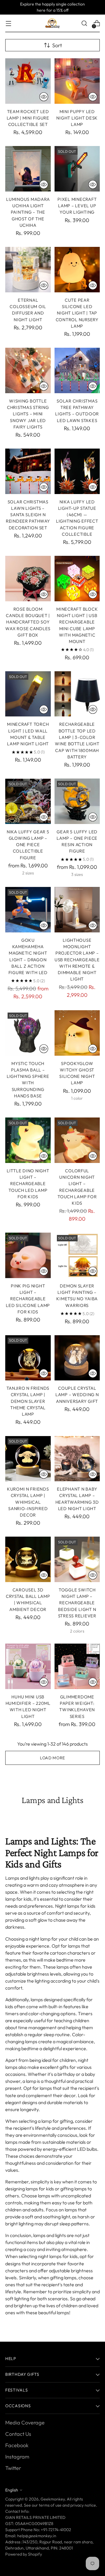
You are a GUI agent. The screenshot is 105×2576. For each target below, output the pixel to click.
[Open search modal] (84, 23)
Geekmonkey (53, 2499)
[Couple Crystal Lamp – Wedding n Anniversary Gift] (77, 1358)
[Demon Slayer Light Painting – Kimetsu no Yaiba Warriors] (77, 1255)
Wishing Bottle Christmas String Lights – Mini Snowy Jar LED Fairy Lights (28, 414)
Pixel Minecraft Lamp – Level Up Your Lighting (77, 206)
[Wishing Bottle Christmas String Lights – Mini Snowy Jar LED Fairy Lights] (28, 370)
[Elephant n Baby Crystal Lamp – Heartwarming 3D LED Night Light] (77, 1459)
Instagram (17, 2457)
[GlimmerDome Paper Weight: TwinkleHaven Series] (77, 1666)
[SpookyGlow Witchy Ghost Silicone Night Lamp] (77, 1033)
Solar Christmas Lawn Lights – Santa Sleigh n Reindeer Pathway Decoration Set (28, 515)
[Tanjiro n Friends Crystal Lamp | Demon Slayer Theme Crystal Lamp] (28, 1358)
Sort (57, 45)
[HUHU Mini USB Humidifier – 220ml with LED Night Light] (28, 1666)
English (12, 2490)
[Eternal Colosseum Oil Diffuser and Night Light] (28, 270)
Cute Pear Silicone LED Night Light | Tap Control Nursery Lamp (77, 313)
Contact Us (18, 2434)
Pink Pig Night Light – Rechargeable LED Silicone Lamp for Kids (28, 1299)
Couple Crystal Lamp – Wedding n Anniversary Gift (77, 1395)
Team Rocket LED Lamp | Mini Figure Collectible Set (28, 118)
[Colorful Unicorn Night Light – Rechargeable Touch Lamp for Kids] (77, 1140)
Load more (52, 1758)
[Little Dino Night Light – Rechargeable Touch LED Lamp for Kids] (28, 1140)
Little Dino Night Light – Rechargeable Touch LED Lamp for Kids (28, 1184)
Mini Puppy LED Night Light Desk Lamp (77, 118)
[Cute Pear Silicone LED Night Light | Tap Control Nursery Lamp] (77, 270)
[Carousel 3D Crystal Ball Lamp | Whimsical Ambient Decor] (28, 1559)
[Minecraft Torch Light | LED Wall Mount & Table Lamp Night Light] (28, 694)
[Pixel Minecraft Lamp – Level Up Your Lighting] (77, 169)
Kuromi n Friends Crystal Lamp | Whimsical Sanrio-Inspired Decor (28, 1502)
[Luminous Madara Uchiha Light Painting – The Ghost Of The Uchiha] (28, 169)
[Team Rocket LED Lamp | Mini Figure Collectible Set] (28, 81)
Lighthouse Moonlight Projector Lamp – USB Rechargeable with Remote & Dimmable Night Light (77, 960)
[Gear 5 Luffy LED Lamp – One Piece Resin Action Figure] (77, 801)
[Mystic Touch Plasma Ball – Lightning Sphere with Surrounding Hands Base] (28, 1033)
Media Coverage (25, 2423)
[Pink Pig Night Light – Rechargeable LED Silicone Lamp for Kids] (28, 1255)
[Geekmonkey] (52, 23)
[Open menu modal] (8, 23)
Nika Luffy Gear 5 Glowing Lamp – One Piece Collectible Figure (28, 845)
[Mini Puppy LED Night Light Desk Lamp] (77, 81)
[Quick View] (44, 97)
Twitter (13, 2468)
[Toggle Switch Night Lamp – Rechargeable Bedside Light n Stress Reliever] (77, 1559)
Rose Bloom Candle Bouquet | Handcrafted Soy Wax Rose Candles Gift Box (28, 622)
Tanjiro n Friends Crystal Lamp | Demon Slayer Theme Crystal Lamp (28, 1401)
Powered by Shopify (24, 2554)
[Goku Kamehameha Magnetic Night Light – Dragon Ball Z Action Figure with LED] (28, 910)
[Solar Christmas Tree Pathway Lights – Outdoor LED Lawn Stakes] (77, 370)
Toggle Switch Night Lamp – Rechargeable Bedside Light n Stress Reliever (77, 1603)
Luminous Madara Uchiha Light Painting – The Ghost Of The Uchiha (28, 212)
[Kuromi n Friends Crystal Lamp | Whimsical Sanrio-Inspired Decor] (28, 1459)
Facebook (17, 2445)
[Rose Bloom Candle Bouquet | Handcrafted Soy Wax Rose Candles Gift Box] (28, 579)
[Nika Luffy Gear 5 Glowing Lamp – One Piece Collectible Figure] (28, 801)
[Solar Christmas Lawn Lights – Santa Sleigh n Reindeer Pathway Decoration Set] (28, 471)
